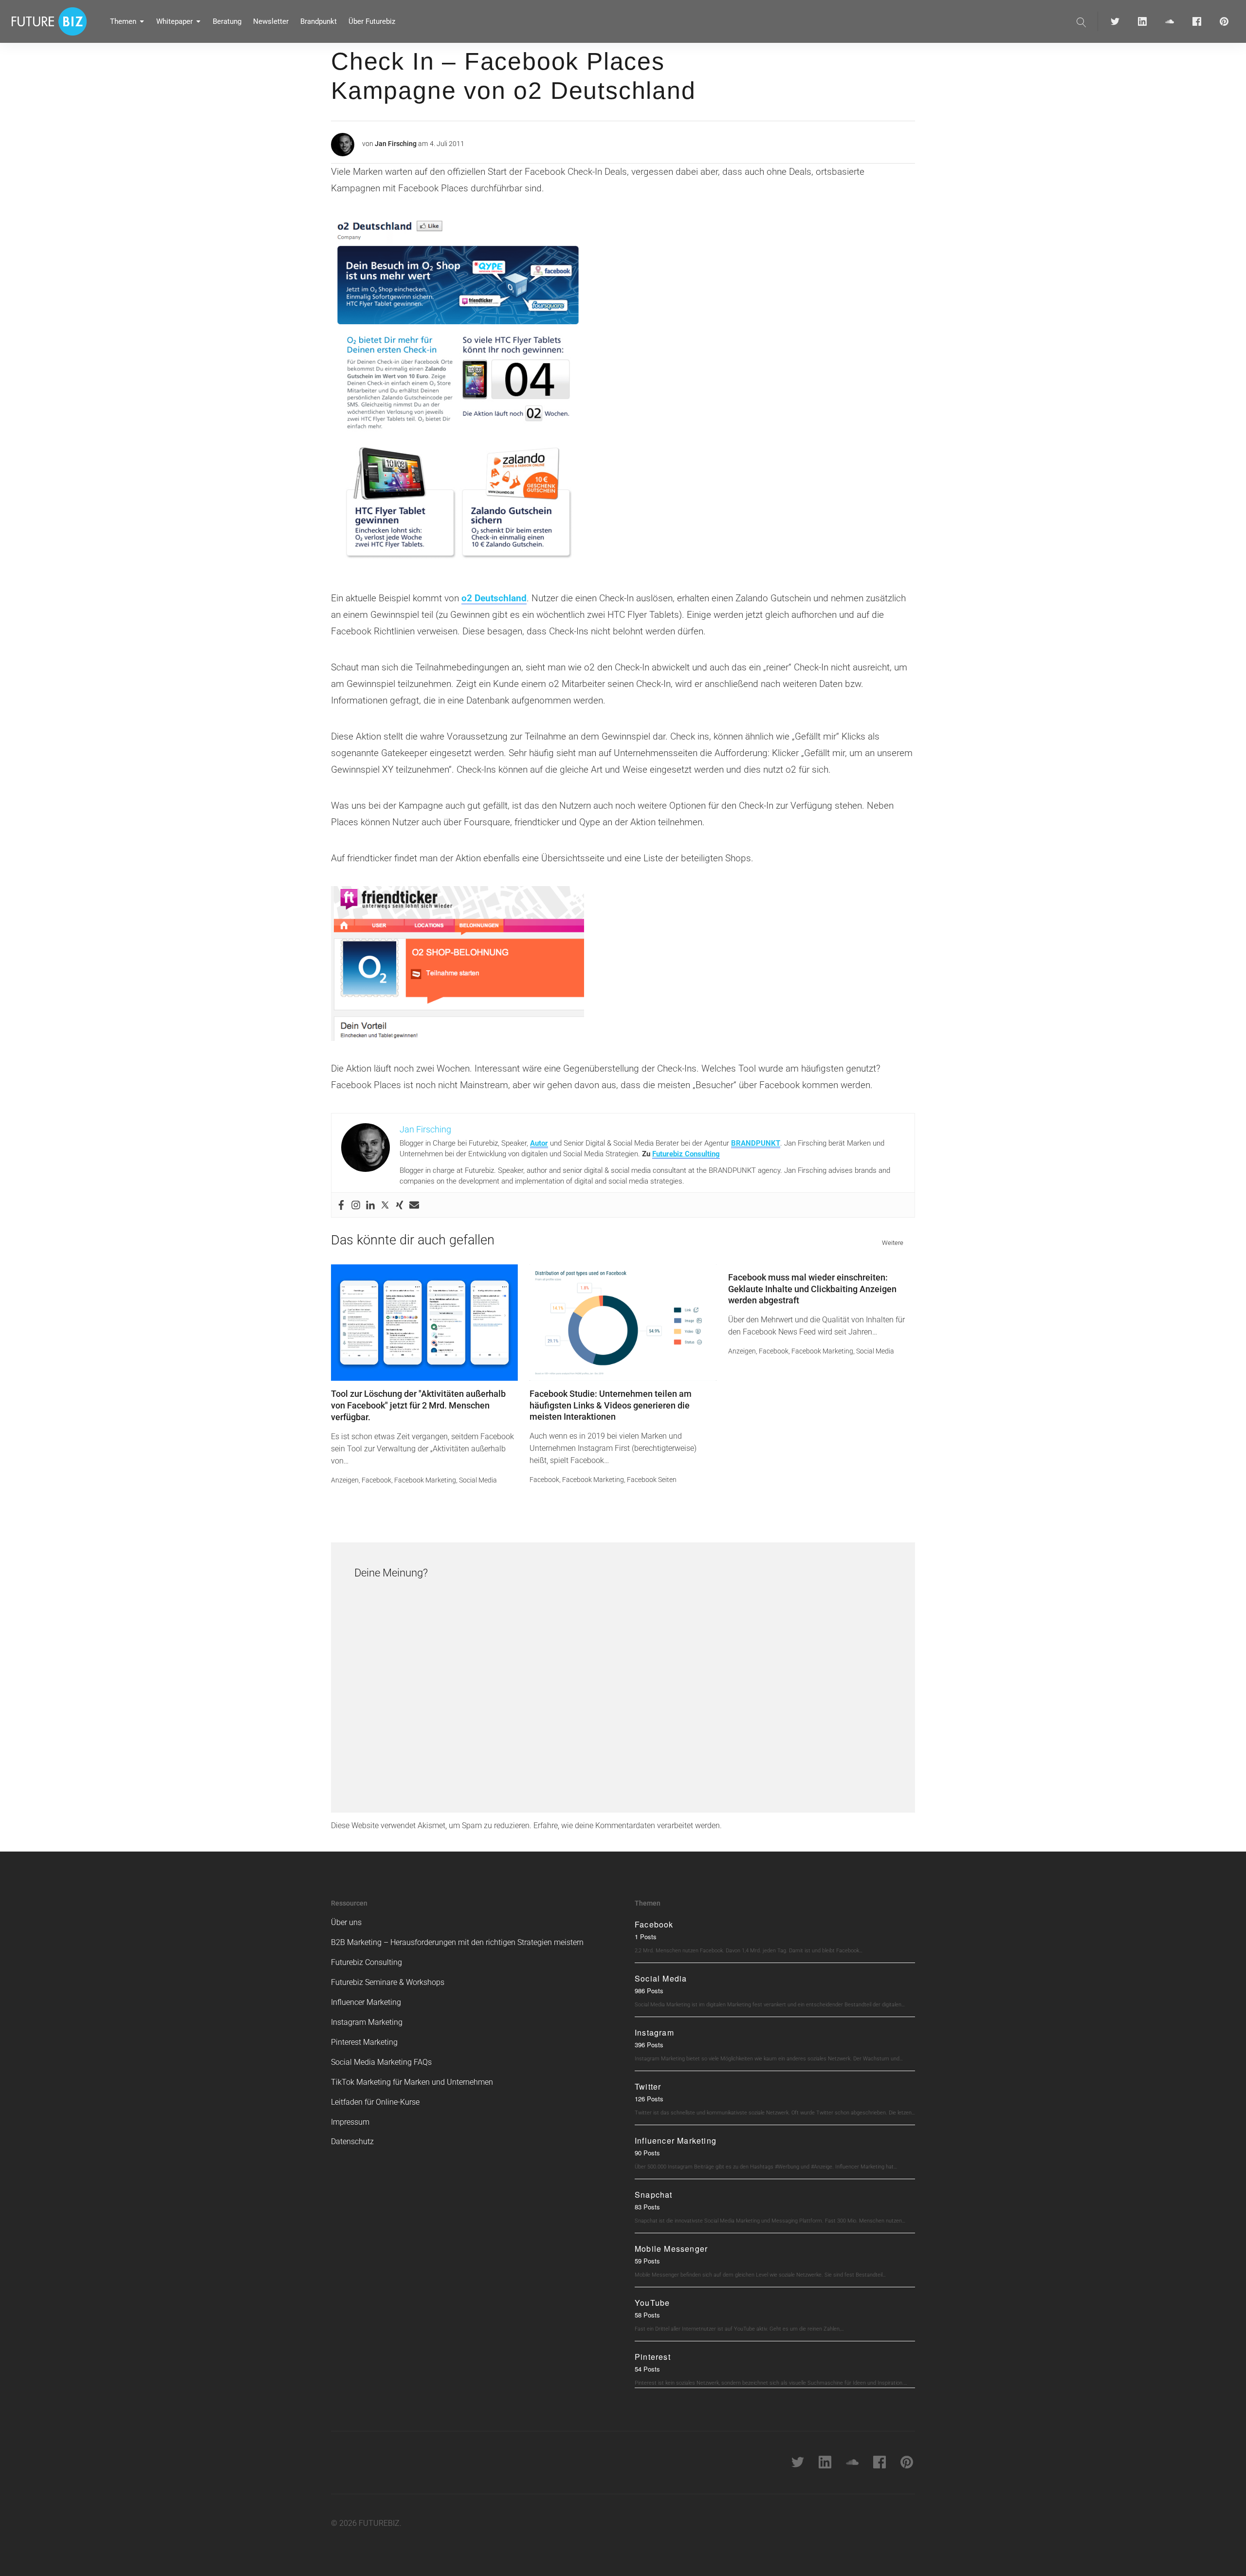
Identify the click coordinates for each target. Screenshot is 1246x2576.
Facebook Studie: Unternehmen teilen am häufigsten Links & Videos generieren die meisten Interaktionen (611, 1405)
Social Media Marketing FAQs (381, 2062)
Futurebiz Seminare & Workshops (388, 1982)
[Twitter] (385, 1205)
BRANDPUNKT (756, 1143)
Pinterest (653, 2357)
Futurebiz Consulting (686, 1154)
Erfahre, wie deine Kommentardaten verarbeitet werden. (628, 1825)
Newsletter (271, 21)
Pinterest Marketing (364, 2042)
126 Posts (649, 2099)
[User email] (414, 1205)
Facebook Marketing (425, 1480)
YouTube (652, 2303)
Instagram (654, 2032)
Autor (539, 1143)
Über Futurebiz (372, 21)
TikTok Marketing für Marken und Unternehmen (412, 2082)
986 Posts (649, 1991)
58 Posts (647, 2315)
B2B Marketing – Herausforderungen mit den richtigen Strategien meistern (457, 1942)
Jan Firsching (396, 144)
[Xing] (400, 1205)
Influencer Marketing (366, 2002)
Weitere (893, 1243)
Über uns (346, 1922)
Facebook (376, 1480)
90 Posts (647, 2153)
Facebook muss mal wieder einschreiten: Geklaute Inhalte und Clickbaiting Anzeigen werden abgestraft (812, 1289)
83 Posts (647, 2207)
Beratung (227, 21)
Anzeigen (345, 1480)
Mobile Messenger (671, 2249)
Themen (123, 21)
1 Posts (646, 1937)
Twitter (648, 2086)
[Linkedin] (370, 1205)
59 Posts (647, 2261)
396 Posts (649, 2045)
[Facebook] (341, 1205)
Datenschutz (352, 2141)
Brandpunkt (319, 21)
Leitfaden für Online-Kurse (375, 2102)
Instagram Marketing (367, 2022)
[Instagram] (356, 1205)
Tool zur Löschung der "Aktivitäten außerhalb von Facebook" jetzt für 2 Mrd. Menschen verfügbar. (418, 1405)
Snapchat (654, 2195)
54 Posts (647, 2369)
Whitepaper (174, 21)
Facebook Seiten (652, 1480)
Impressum (350, 2122)
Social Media (478, 1480)
